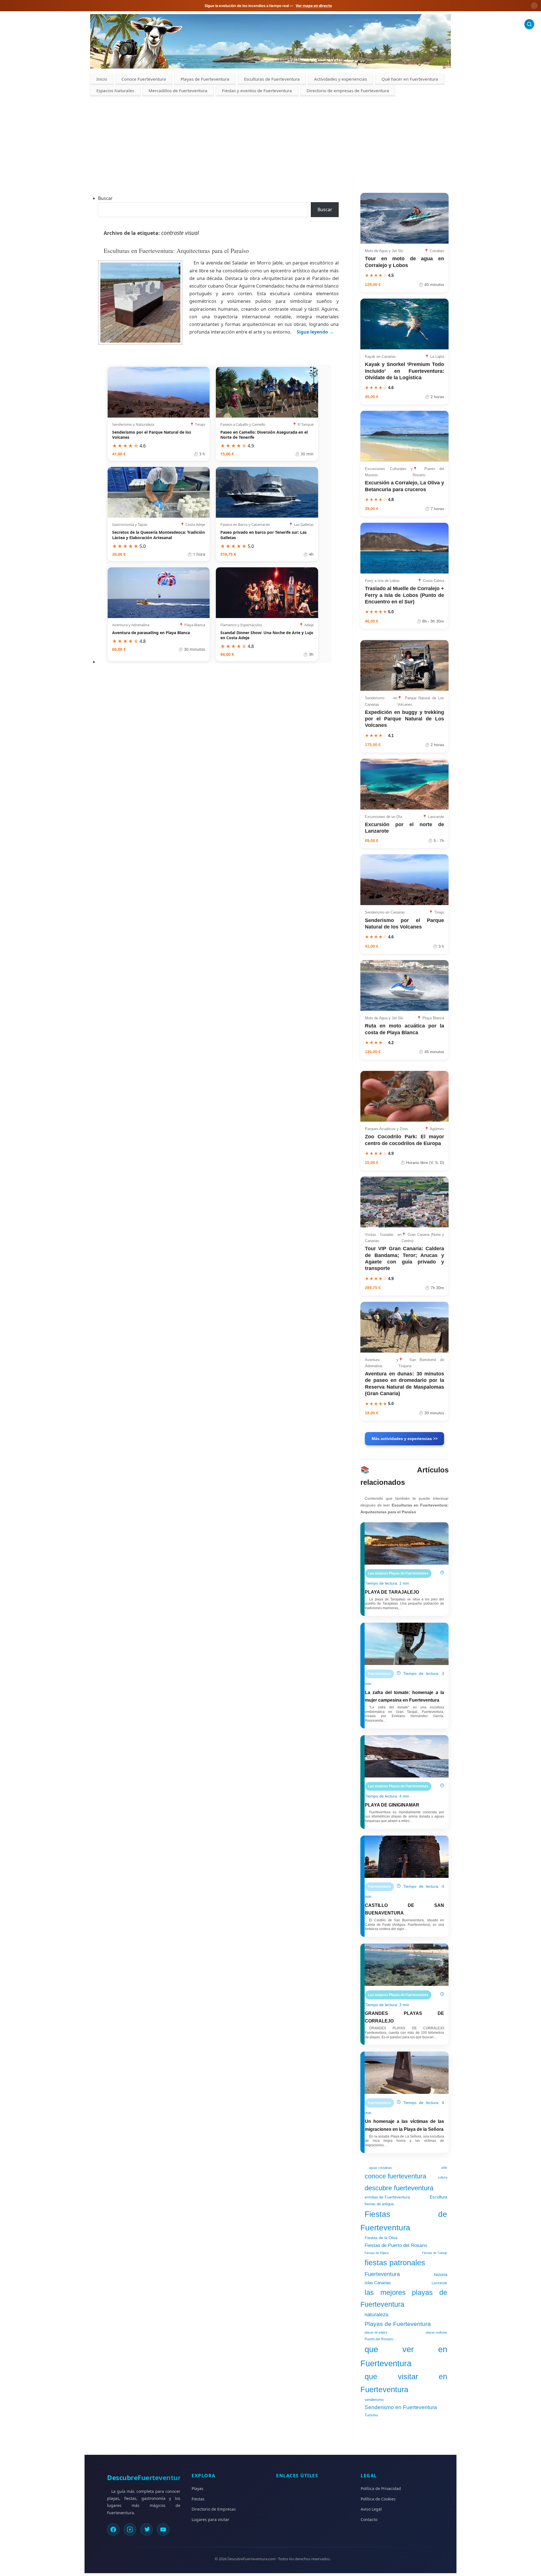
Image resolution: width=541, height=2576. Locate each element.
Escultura (438, 2197)
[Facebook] (113, 2529)
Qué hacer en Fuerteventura (410, 79)
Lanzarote (439, 2283)
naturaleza (376, 2315)
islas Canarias (378, 2283)
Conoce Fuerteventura (144, 79)
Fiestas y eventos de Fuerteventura (257, 91)
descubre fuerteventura (399, 2188)
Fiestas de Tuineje (435, 2253)
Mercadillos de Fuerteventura (178, 91)
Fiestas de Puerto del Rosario (396, 2245)
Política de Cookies (378, 2499)
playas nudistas (436, 2332)
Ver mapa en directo (314, 6)
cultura (443, 2177)
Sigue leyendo (315, 332)
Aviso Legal (371, 2509)
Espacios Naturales (115, 91)
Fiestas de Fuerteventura (404, 2221)
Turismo (371, 2415)
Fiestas (198, 2499)
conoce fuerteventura (395, 2176)
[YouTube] (163, 2529)
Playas (198, 2488)
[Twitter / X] (147, 2529)
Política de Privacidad (381, 2488)
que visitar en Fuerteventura (404, 2383)
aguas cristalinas (380, 2168)
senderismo (374, 2400)
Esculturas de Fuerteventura (272, 79)
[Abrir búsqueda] (529, 24)
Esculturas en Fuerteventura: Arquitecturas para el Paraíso (176, 251)
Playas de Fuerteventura (205, 79)
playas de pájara (376, 2332)
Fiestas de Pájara (377, 2253)
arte (444, 2168)
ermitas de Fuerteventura (387, 2197)
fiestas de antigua (379, 2204)
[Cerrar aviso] (534, 6)
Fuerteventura (382, 2274)
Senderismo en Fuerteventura (401, 2407)
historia (441, 2275)
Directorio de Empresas (214, 2509)
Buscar (105, 198)
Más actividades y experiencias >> (405, 1439)
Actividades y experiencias (341, 79)
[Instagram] (130, 2529)
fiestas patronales (395, 2263)
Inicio (102, 79)
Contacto (369, 2519)
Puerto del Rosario (379, 2339)
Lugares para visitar (210, 2519)
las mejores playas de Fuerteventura (404, 2298)
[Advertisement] (270, 139)
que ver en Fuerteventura (404, 2356)
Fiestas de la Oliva (381, 2238)
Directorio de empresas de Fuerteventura (348, 91)
